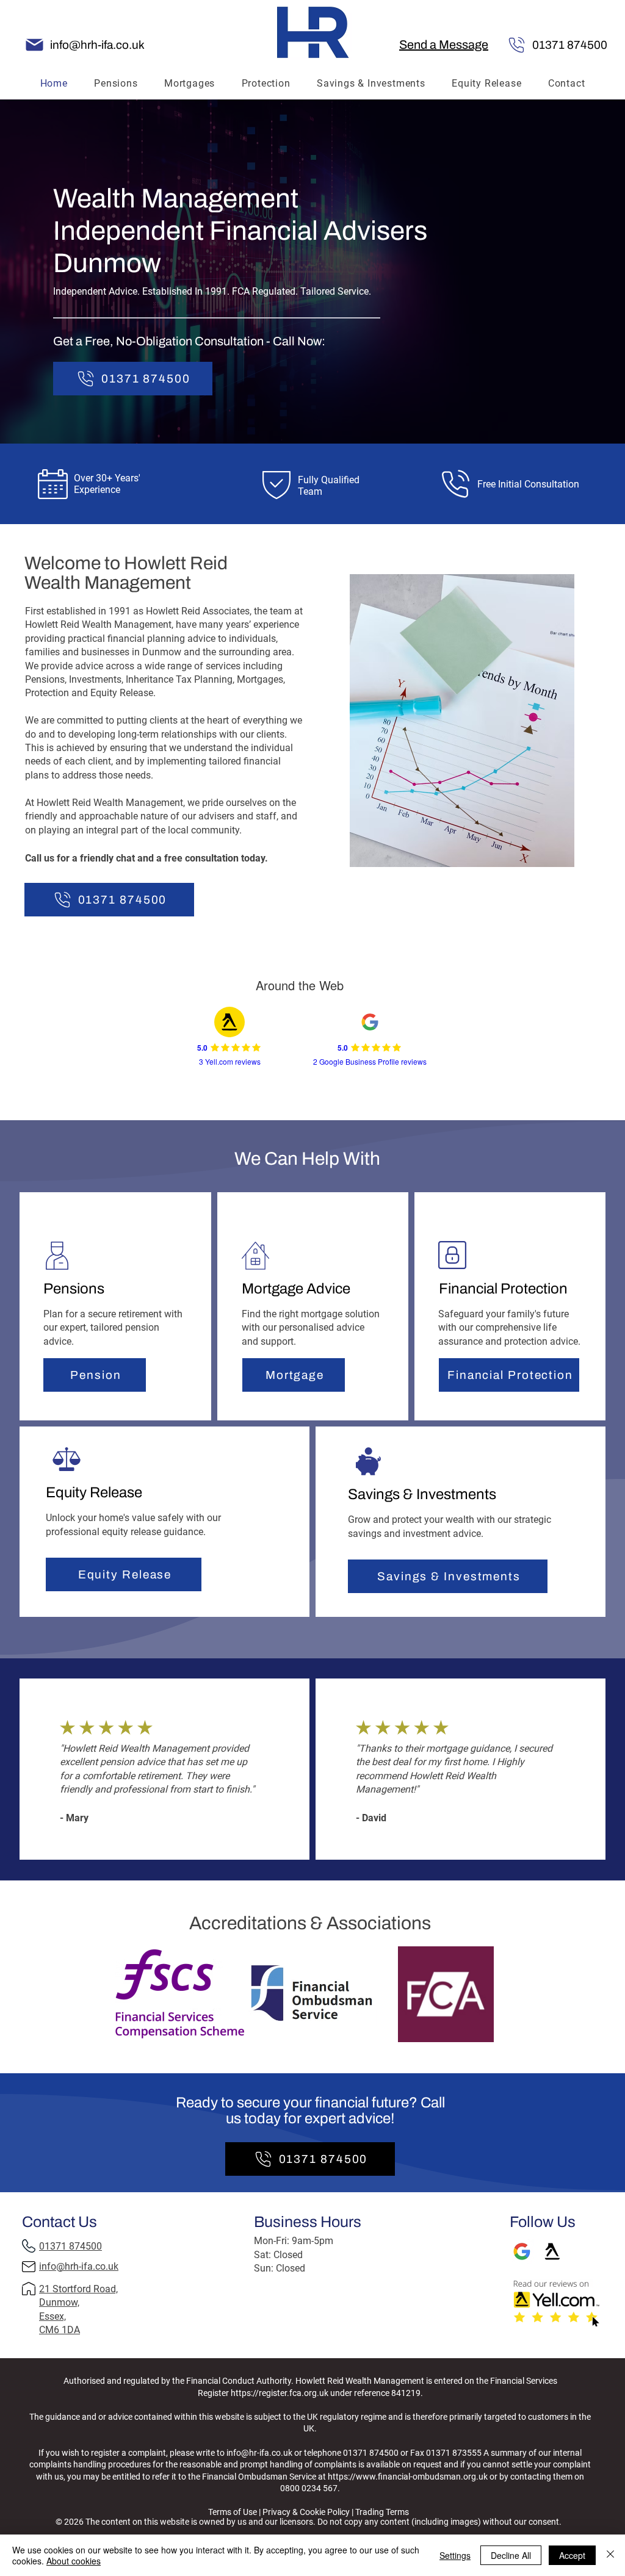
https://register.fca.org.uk (280, 2393)
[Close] (610, 2555)
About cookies (74, 2561)
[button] (444, 45)
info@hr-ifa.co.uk (259, 2453)
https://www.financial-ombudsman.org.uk (408, 2477)
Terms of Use (247, 2351)
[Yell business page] (552, 2251)
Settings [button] (455, 2555)
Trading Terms (397, 2351)
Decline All (511, 2555)
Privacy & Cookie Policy (321, 2351)
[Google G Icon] (522, 2251)
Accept (572, 2555)
